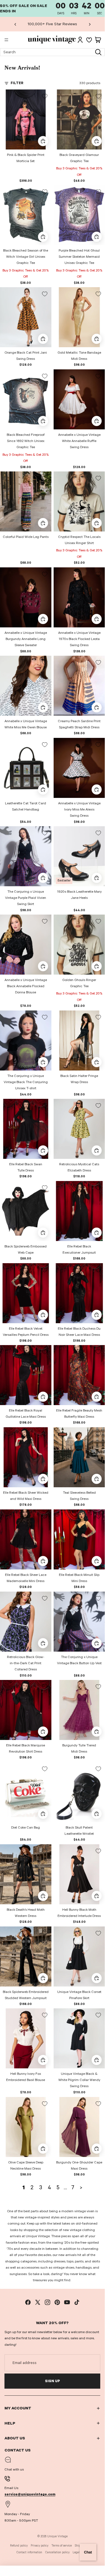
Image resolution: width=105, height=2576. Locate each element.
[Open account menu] (80, 40)
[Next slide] (90, 24)
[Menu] (6, 40)
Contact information (29, 2552)
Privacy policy (40, 2546)
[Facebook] (28, 2302)
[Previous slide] (15, 24)
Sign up (52, 2381)
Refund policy (19, 2546)
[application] (88, 2552)
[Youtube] (67, 2302)
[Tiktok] (77, 2302)
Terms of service (62, 2546)
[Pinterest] (57, 2302)
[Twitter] (38, 2302)
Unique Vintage (57, 2536)
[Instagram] (47, 2302)
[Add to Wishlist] (45, 96)
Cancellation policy (57, 2552)
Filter (17, 83)
